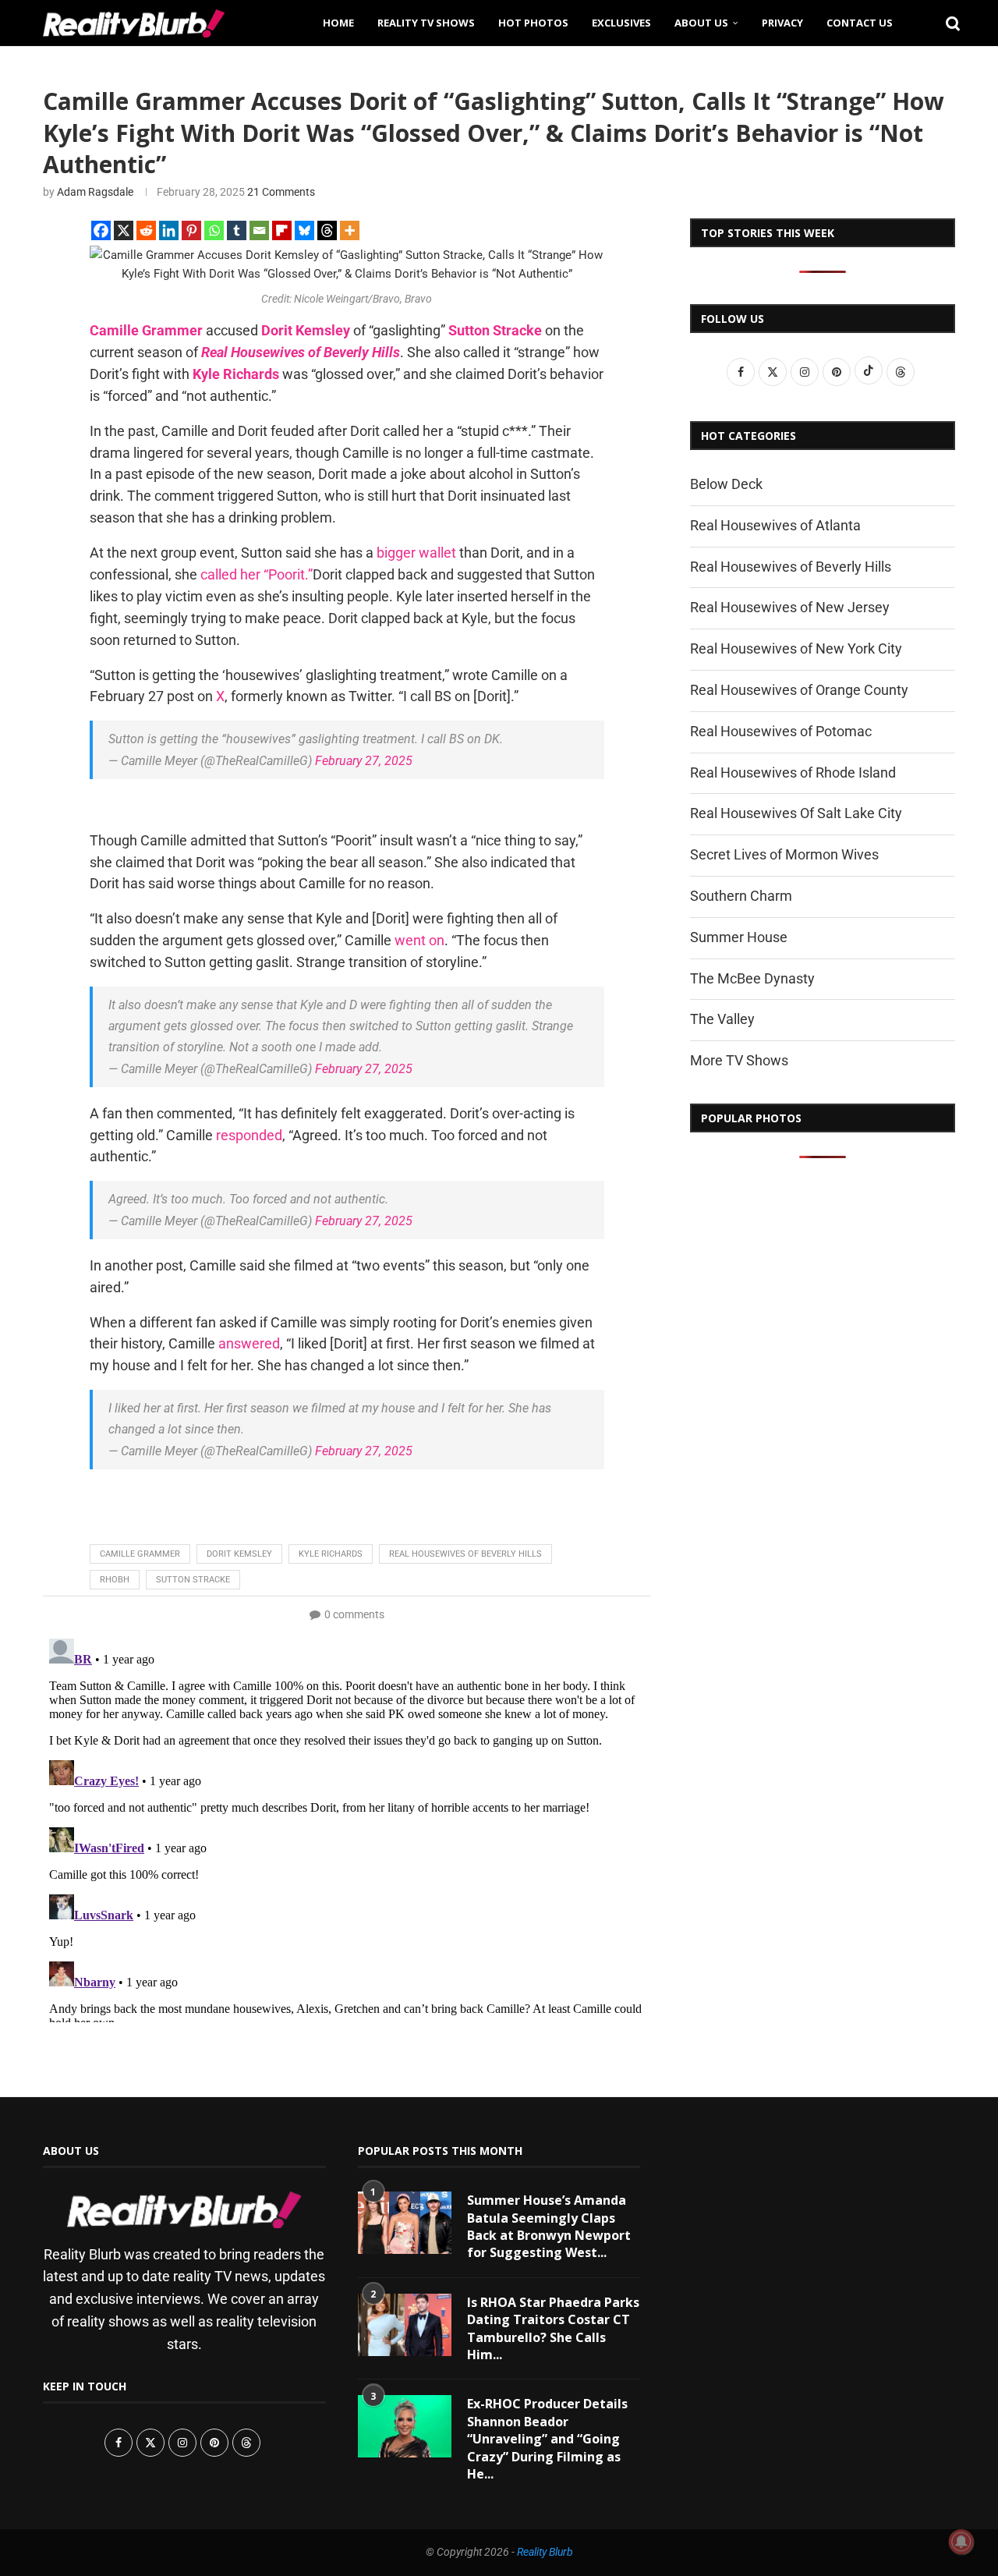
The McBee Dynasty (752, 978)
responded (249, 1135)
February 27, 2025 (364, 761)
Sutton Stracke (495, 330)
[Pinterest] (191, 230)
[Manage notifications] (961, 2542)
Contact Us (860, 23)
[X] (124, 230)
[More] (350, 230)
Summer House (739, 937)
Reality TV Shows (426, 23)
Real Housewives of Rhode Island (793, 772)
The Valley (722, 1019)
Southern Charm (741, 896)
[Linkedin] (169, 230)
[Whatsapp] (214, 230)
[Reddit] (146, 230)
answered (249, 1343)
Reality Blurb (545, 2552)
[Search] (947, 23)
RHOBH (115, 1580)
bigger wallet (416, 553)
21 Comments (281, 192)
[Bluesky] (304, 230)
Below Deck (726, 484)
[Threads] (327, 230)
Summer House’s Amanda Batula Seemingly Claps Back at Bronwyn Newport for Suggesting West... (549, 2226)
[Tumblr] (237, 230)
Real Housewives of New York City (796, 648)
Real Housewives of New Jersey (790, 607)
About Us (701, 23)
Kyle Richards (236, 374)
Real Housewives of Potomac (781, 731)
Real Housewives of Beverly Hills (301, 352)
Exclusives (621, 23)
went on (419, 940)
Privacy (782, 23)
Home (338, 23)
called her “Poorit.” (257, 574)
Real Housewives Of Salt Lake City (796, 813)
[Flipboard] (282, 230)
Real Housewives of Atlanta (775, 525)
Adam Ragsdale (95, 192)
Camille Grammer (146, 330)
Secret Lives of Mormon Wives (784, 854)
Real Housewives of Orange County (799, 690)
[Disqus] (347, 1827)
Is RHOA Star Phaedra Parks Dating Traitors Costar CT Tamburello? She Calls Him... (553, 2328)
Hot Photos (533, 23)
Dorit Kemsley (306, 330)
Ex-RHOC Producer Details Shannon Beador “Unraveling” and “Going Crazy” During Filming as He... (547, 2439)
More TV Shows (739, 1060)
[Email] (259, 230)
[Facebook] (101, 230)
